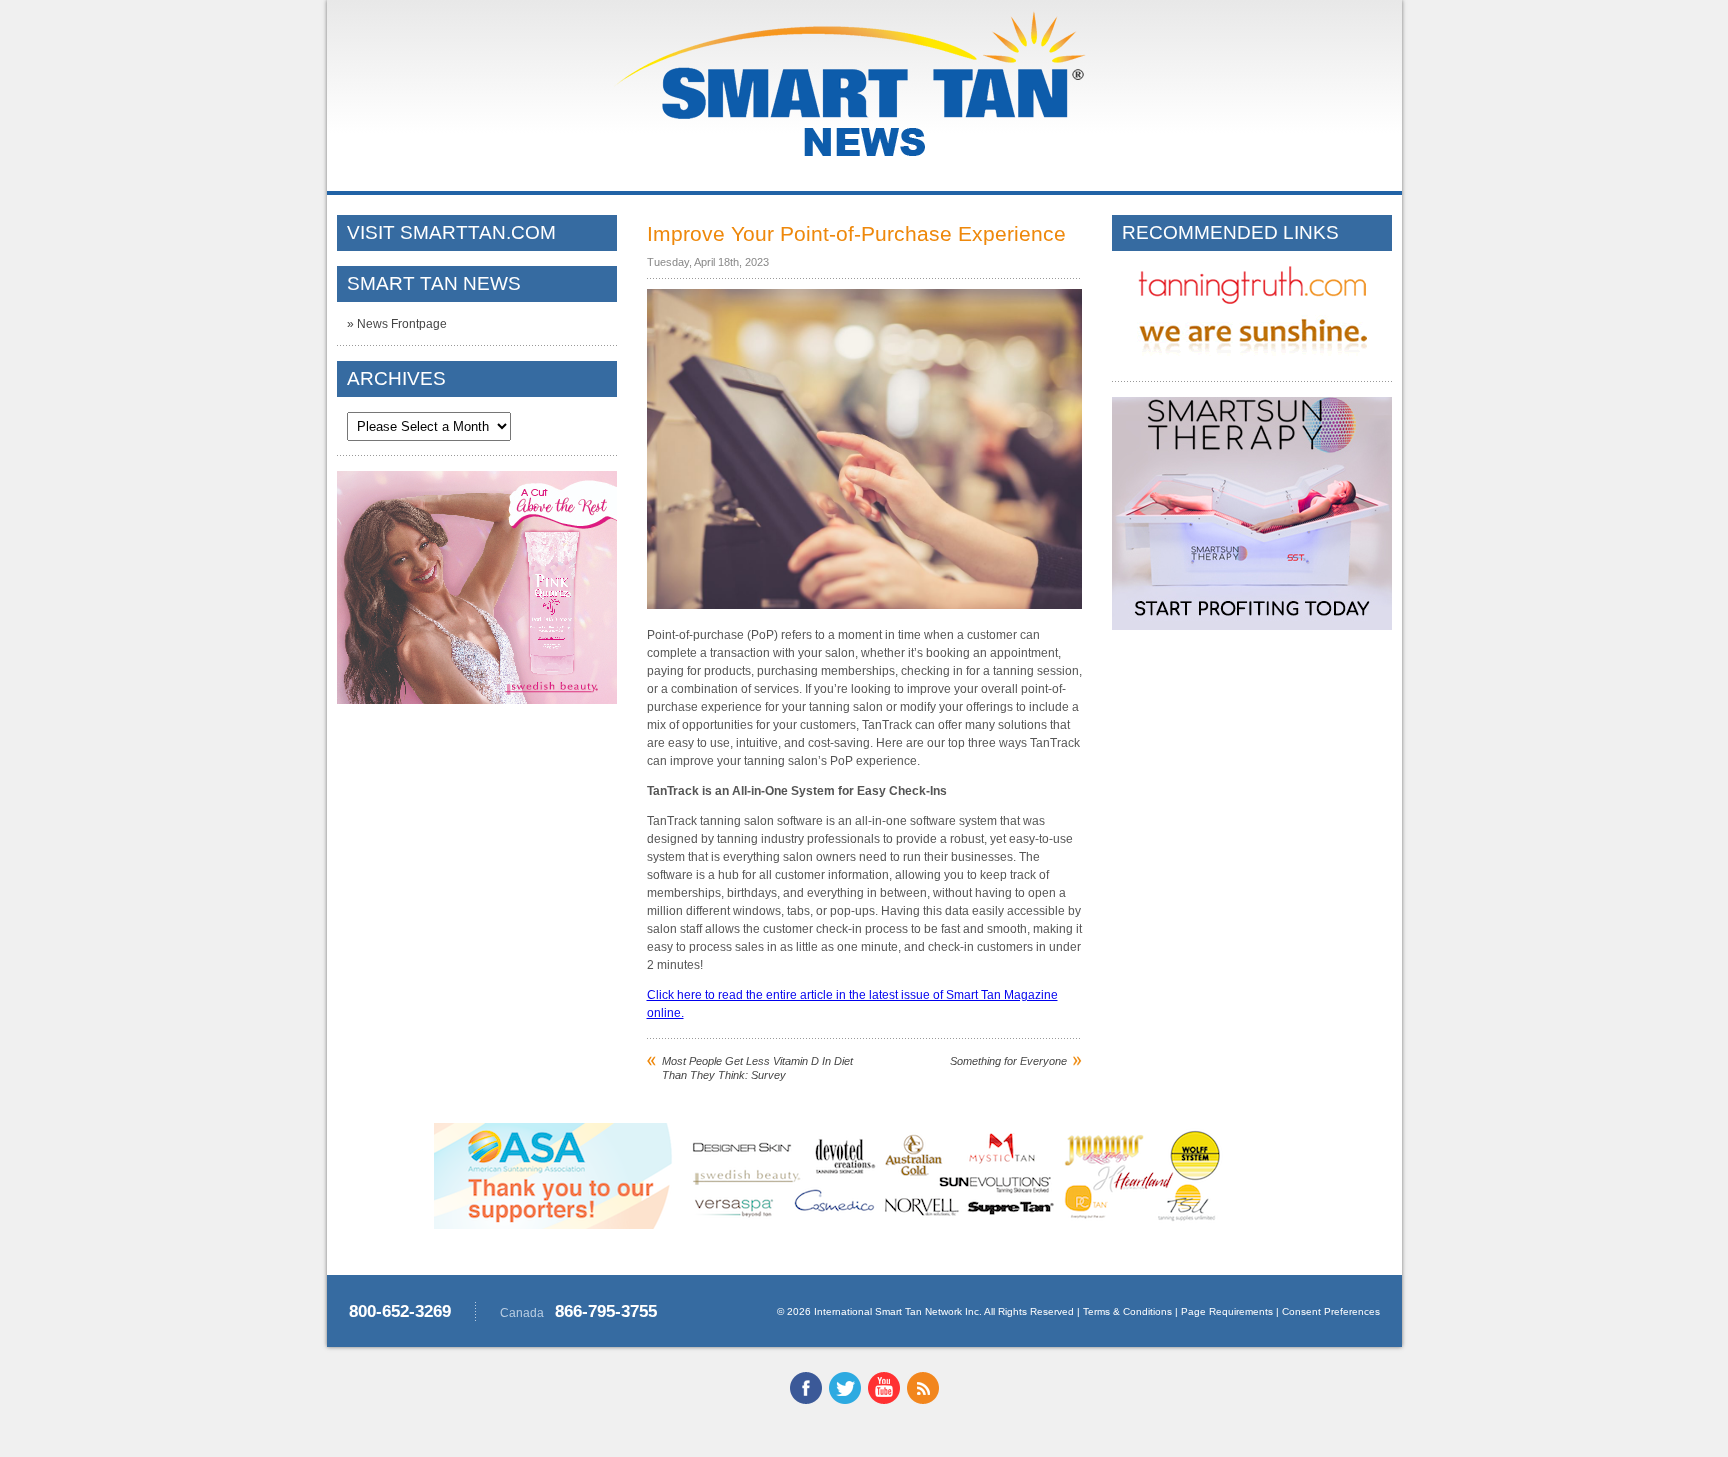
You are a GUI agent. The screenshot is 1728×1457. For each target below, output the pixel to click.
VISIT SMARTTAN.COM (451, 232)
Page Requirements (1227, 1311)
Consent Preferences (1331, 1311)
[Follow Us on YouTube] (884, 1400)
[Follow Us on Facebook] (806, 1400)
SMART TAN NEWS (434, 283)
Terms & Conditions (1127, 1311)
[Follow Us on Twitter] (845, 1400)
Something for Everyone (1008, 1061)
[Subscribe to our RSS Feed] (923, 1400)
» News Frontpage (397, 324)
